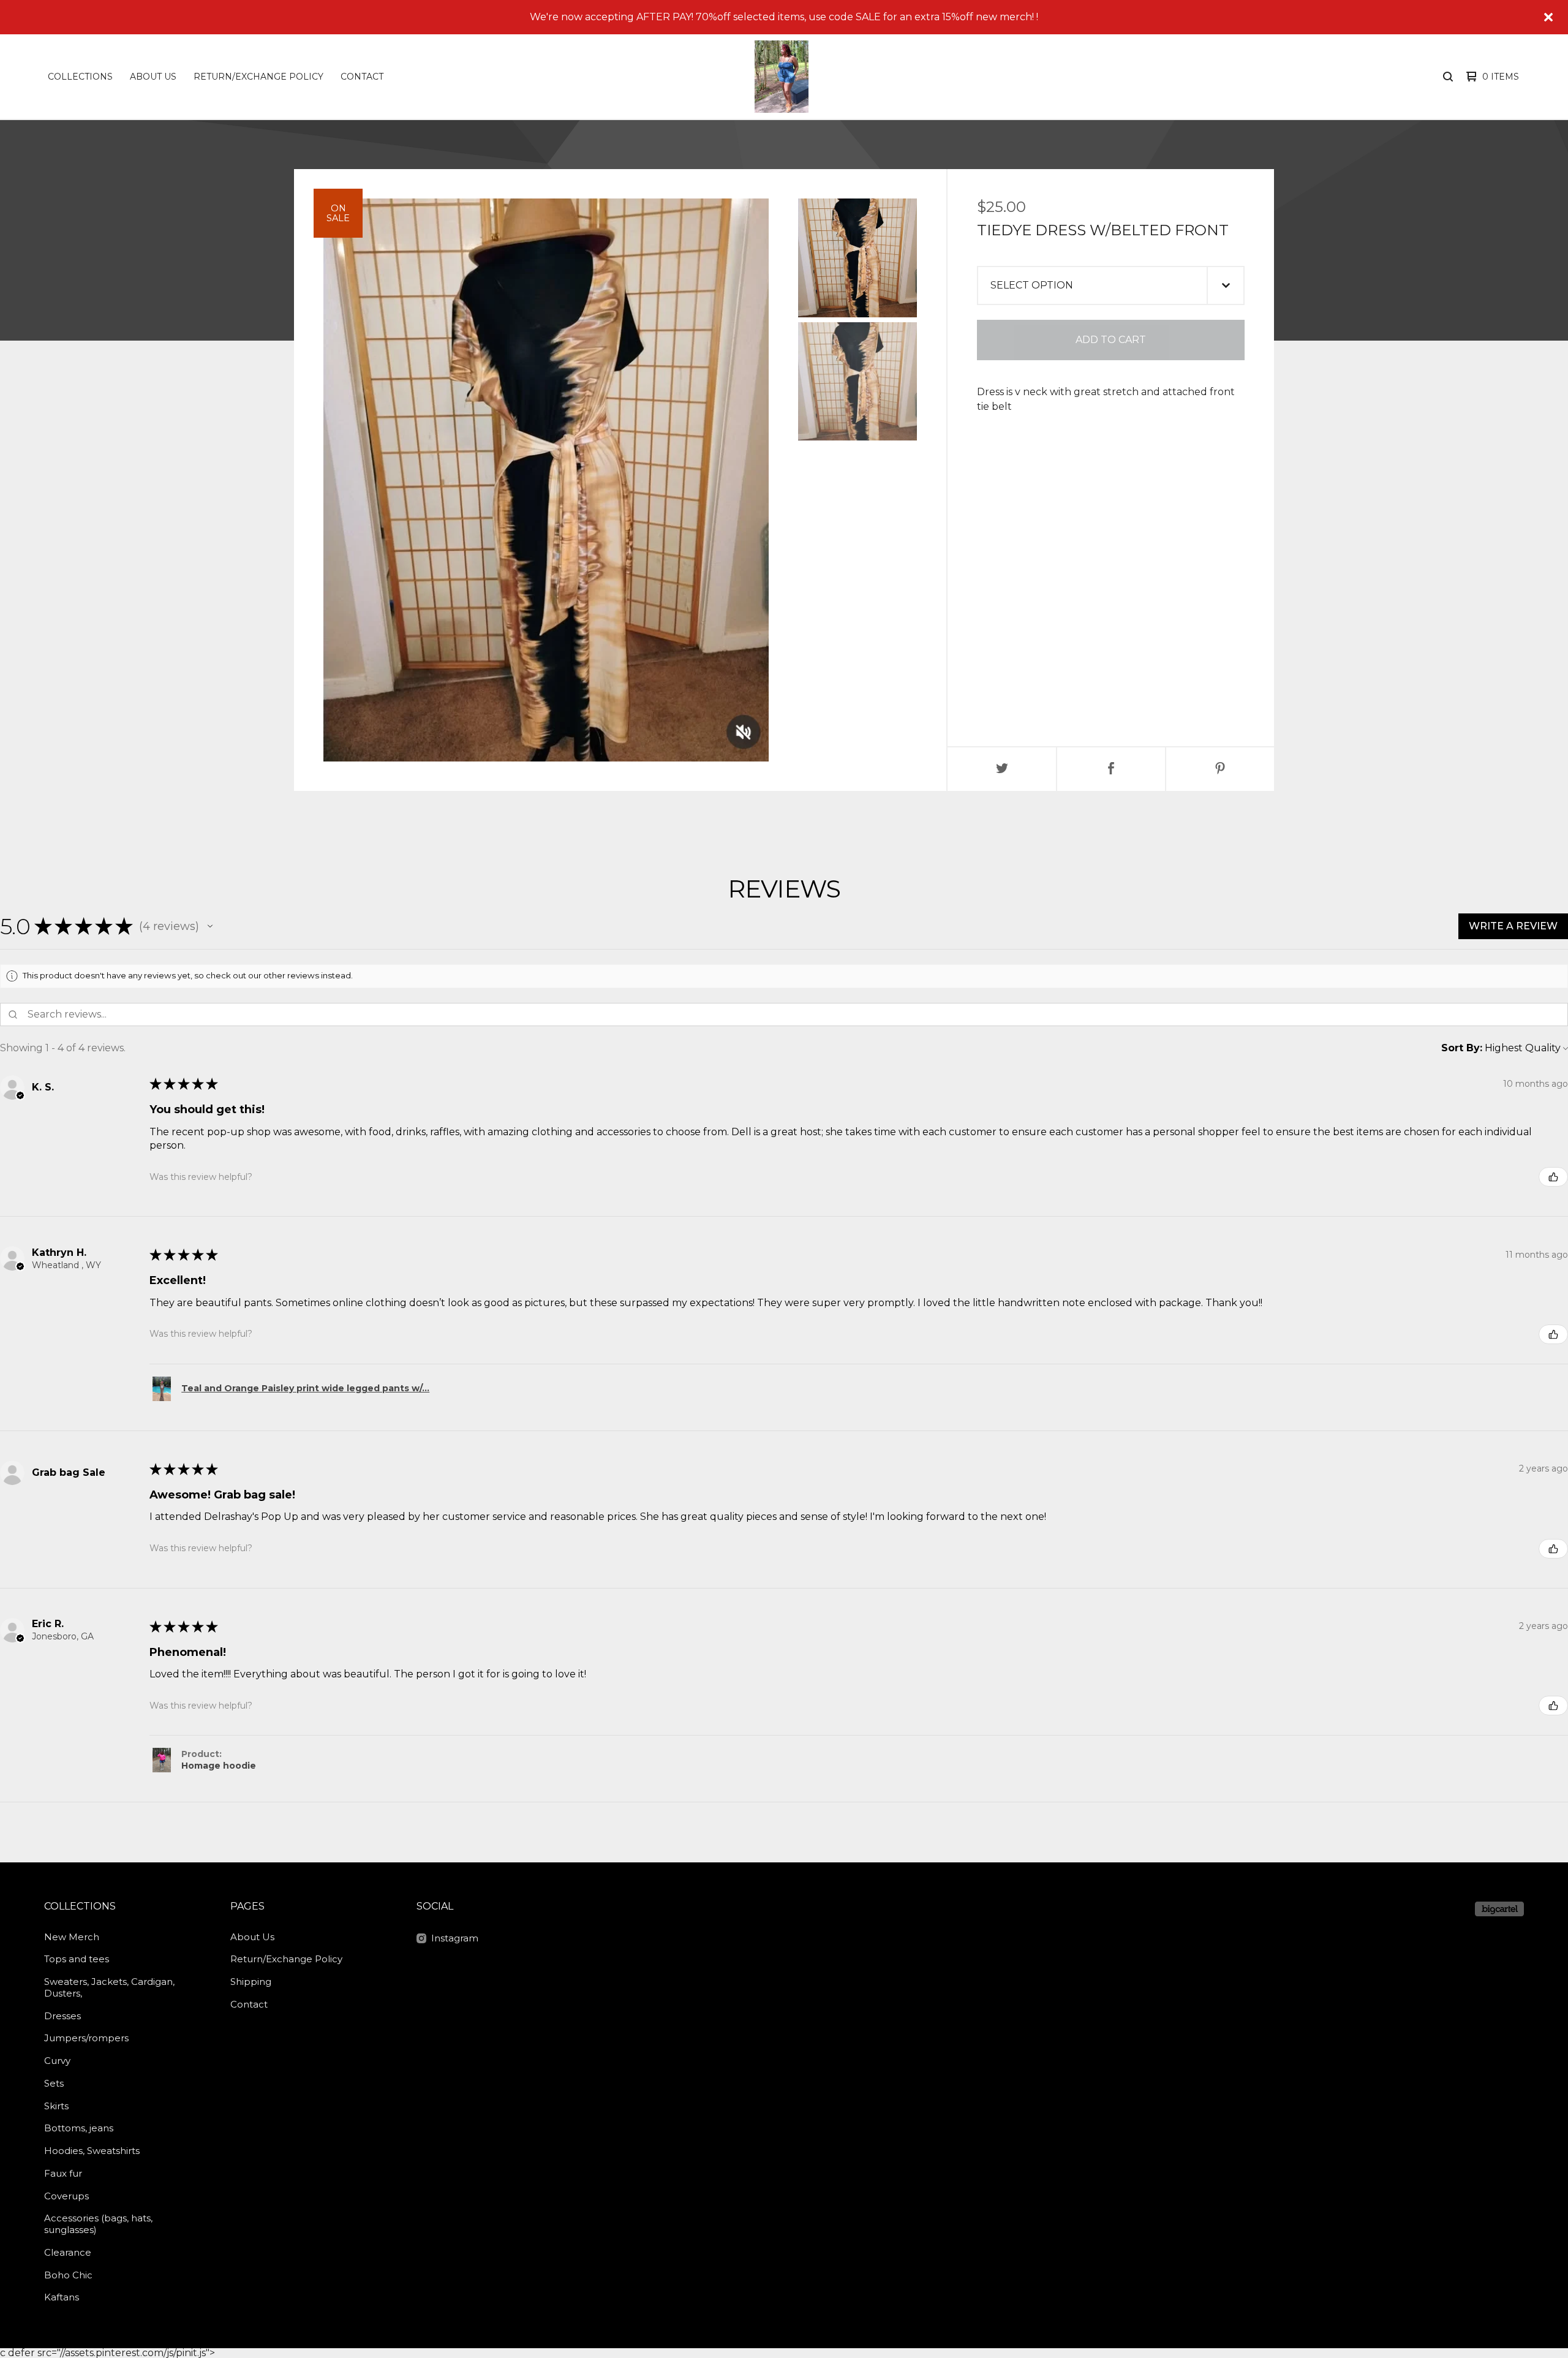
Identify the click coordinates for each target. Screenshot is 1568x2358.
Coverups (66, 2196)
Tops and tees (77, 1959)
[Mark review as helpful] (1553, 1177)
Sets (54, 2083)
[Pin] (1220, 769)
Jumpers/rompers (86, 2038)
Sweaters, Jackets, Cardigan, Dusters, (109, 1987)
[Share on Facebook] (1111, 769)
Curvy (57, 2061)
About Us (153, 77)
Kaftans (62, 2297)
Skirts (56, 2106)
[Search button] (1448, 77)
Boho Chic (68, 2275)
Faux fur (63, 2173)
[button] (210, 926)
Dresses (62, 2016)
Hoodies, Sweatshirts (92, 2151)
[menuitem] (80, 77)
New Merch (72, 1937)
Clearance (68, 2252)
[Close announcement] (1548, 17)
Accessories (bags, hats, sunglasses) (98, 2224)
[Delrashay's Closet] (782, 77)
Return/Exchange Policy (258, 77)
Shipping (251, 1982)
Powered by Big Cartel (1499, 1909)
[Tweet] (1002, 769)
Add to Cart (1111, 340)
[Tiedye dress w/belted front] (858, 258)
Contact (362, 77)
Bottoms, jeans (79, 2128)
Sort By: (1462, 1048)
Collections (80, 77)
